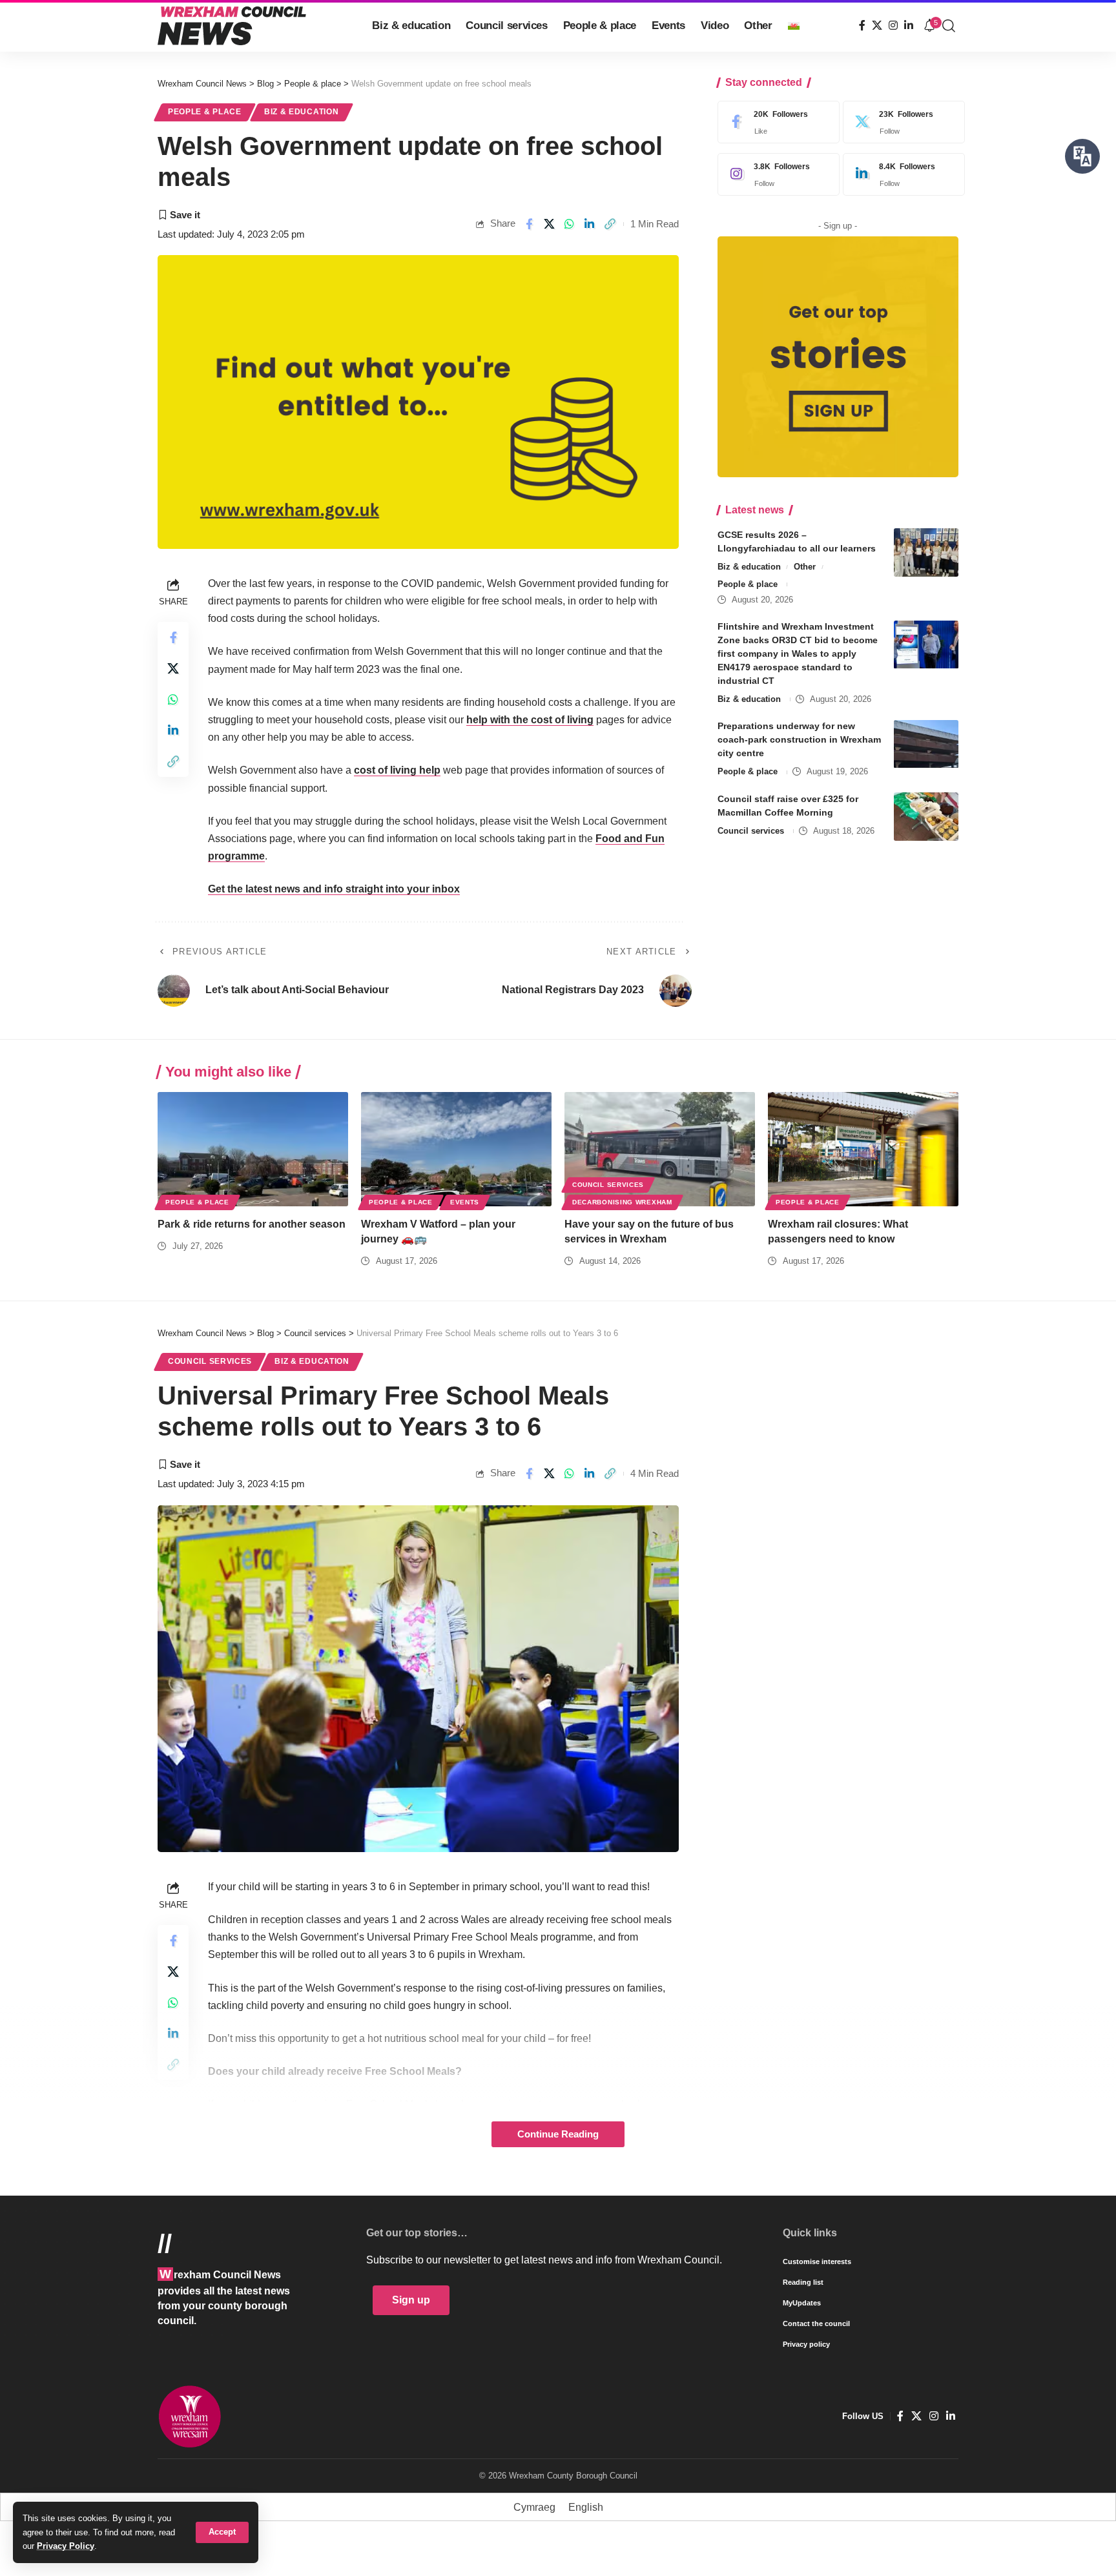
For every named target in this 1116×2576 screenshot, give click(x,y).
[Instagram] (893, 26)
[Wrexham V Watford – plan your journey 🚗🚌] (456, 1149)
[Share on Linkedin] (590, 224)
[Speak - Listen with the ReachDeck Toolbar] (1082, 156)
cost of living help (397, 770)
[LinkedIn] (909, 26)
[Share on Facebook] (529, 224)
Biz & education (302, 112)
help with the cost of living (530, 720)
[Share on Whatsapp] (570, 224)
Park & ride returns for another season (252, 1224)
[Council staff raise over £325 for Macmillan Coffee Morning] (926, 817)
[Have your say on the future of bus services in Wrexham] (660, 1149)
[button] (222, 2532)
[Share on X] (549, 224)
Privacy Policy (66, 2546)
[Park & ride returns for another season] (253, 1149)
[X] (877, 26)
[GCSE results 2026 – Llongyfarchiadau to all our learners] (926, 552)
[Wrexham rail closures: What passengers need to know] (863, 1149)
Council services (751, 831)
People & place (205, 112)
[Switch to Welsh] (794, 26)
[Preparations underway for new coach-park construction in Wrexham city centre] (926, 744)
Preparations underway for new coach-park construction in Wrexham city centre (799, 740)
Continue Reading (558, 2134)
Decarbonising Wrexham (622, 1202)
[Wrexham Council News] (232, 26)
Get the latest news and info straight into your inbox (334, 889)
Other (805, 567)
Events (465, 1202)
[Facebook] (862, 26)
